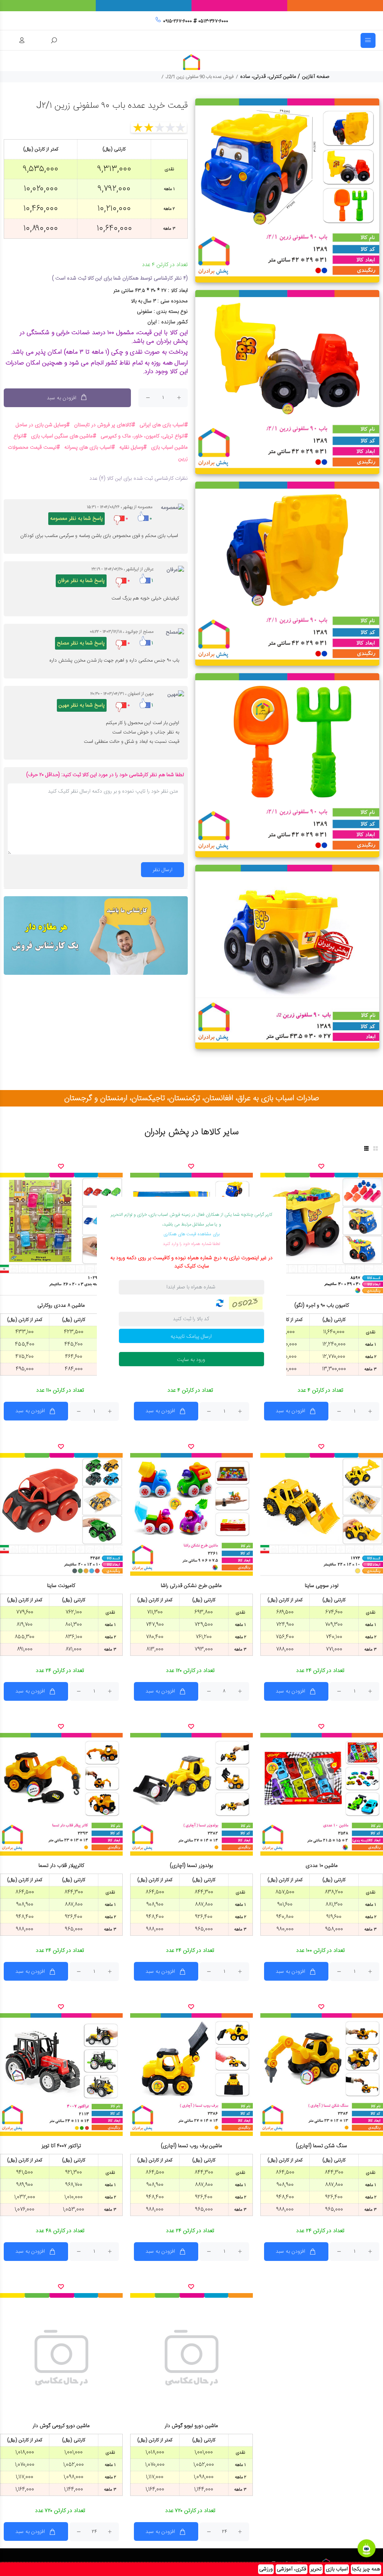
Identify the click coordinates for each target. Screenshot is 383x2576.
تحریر (316, 2569)
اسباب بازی (337, 2569)
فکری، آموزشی (292, 2569)
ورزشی (266, 2569)
